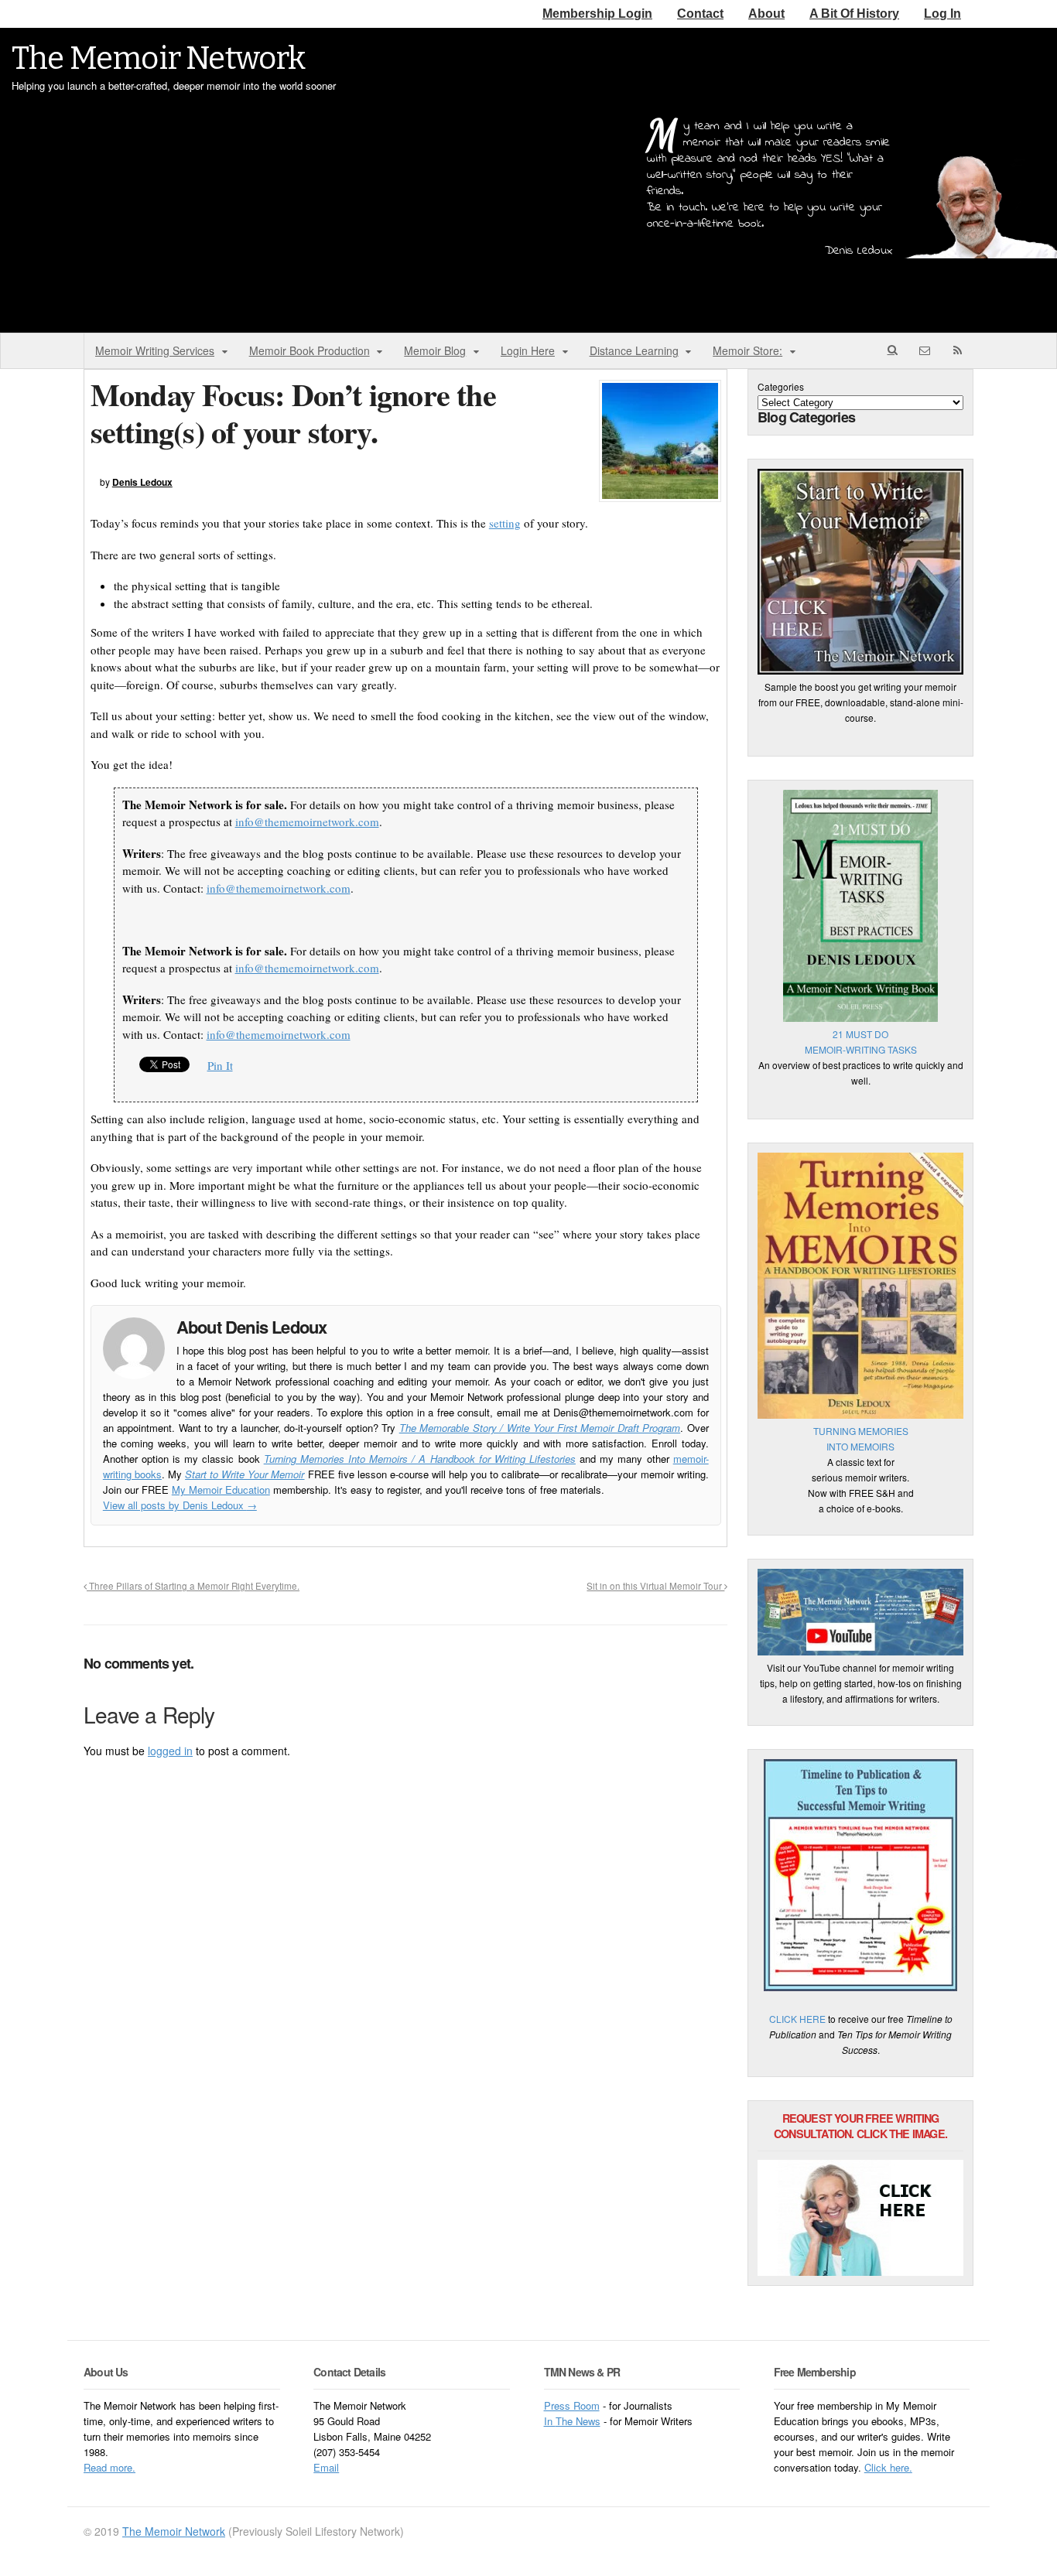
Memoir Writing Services (155, 350)
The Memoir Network (159, 59)
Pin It (220, 1065)
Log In (942, 14)
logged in (170, 1751)
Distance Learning (634, 350)
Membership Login (597, 14)
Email (326, 2467)
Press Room (572, 2405)
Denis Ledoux (142, 482)
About (766, 14)
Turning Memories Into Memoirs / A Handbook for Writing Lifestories (420, 1459)
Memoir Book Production (310, 350)
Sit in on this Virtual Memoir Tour (655, 1586)
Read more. (109, 2467)
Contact (700, 14)
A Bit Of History (854, 14)
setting (505, 523)
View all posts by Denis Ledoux (180, 1505)
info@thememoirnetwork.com (307, 822)
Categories (781, 386)
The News (578, 2421)
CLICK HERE (797, 2019)
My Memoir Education (221, 1490)
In (550, 2421)
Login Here (528, 350)
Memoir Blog (435, 350)
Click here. (888, 2467)
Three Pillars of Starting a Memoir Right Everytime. (193, 1586)
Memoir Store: (747, 350)
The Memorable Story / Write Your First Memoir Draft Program (540, 1428)
